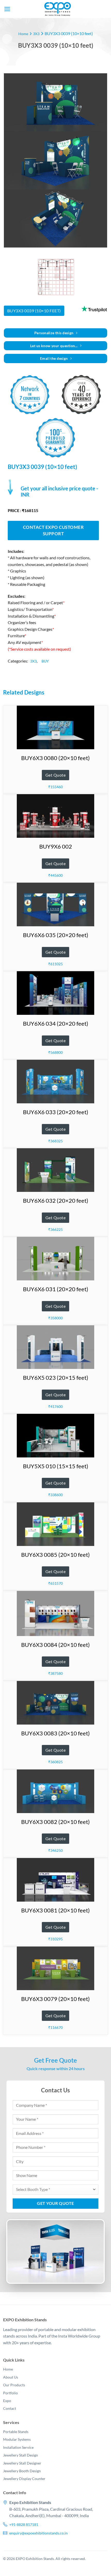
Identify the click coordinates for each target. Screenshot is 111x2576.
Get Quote (55, 775)
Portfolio (10, 2393)
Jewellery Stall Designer (22, 2463)
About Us (11, 2377)
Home (23, 34)
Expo (7, 2401)
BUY (45, 661)
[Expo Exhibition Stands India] (58, 9)
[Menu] (7, 9)
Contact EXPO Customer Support (53, 531)
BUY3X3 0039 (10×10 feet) (34, 311)
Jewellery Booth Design (22, 2471)
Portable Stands (16, 2432)
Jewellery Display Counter (24, 2479)
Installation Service (18, 2447)
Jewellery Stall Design (21, 2455)
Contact (10, 2408)
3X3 (36, 34)
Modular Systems (17, 2439)
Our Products (14, 2385)
